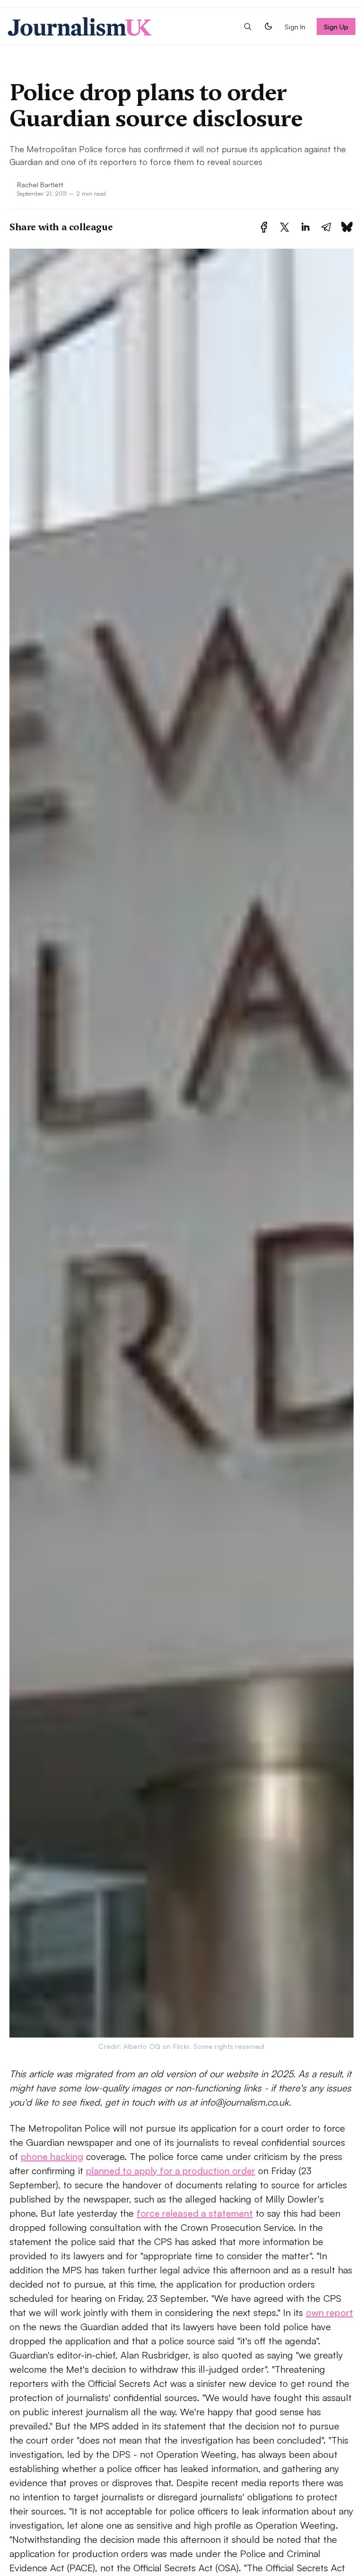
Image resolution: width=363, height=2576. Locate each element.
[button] (248, 26)
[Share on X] (285, 227)
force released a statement (195, 2213)
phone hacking (52, 2156)
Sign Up (336, 26)
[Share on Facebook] (264, 227)
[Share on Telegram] (326, 227)
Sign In (295, 26)
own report (329, 2312)
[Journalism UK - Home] (80, 26)
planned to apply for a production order (171, 2171)
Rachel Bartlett (40, 184)
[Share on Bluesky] (347, 227)
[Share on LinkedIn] (305, 227)
